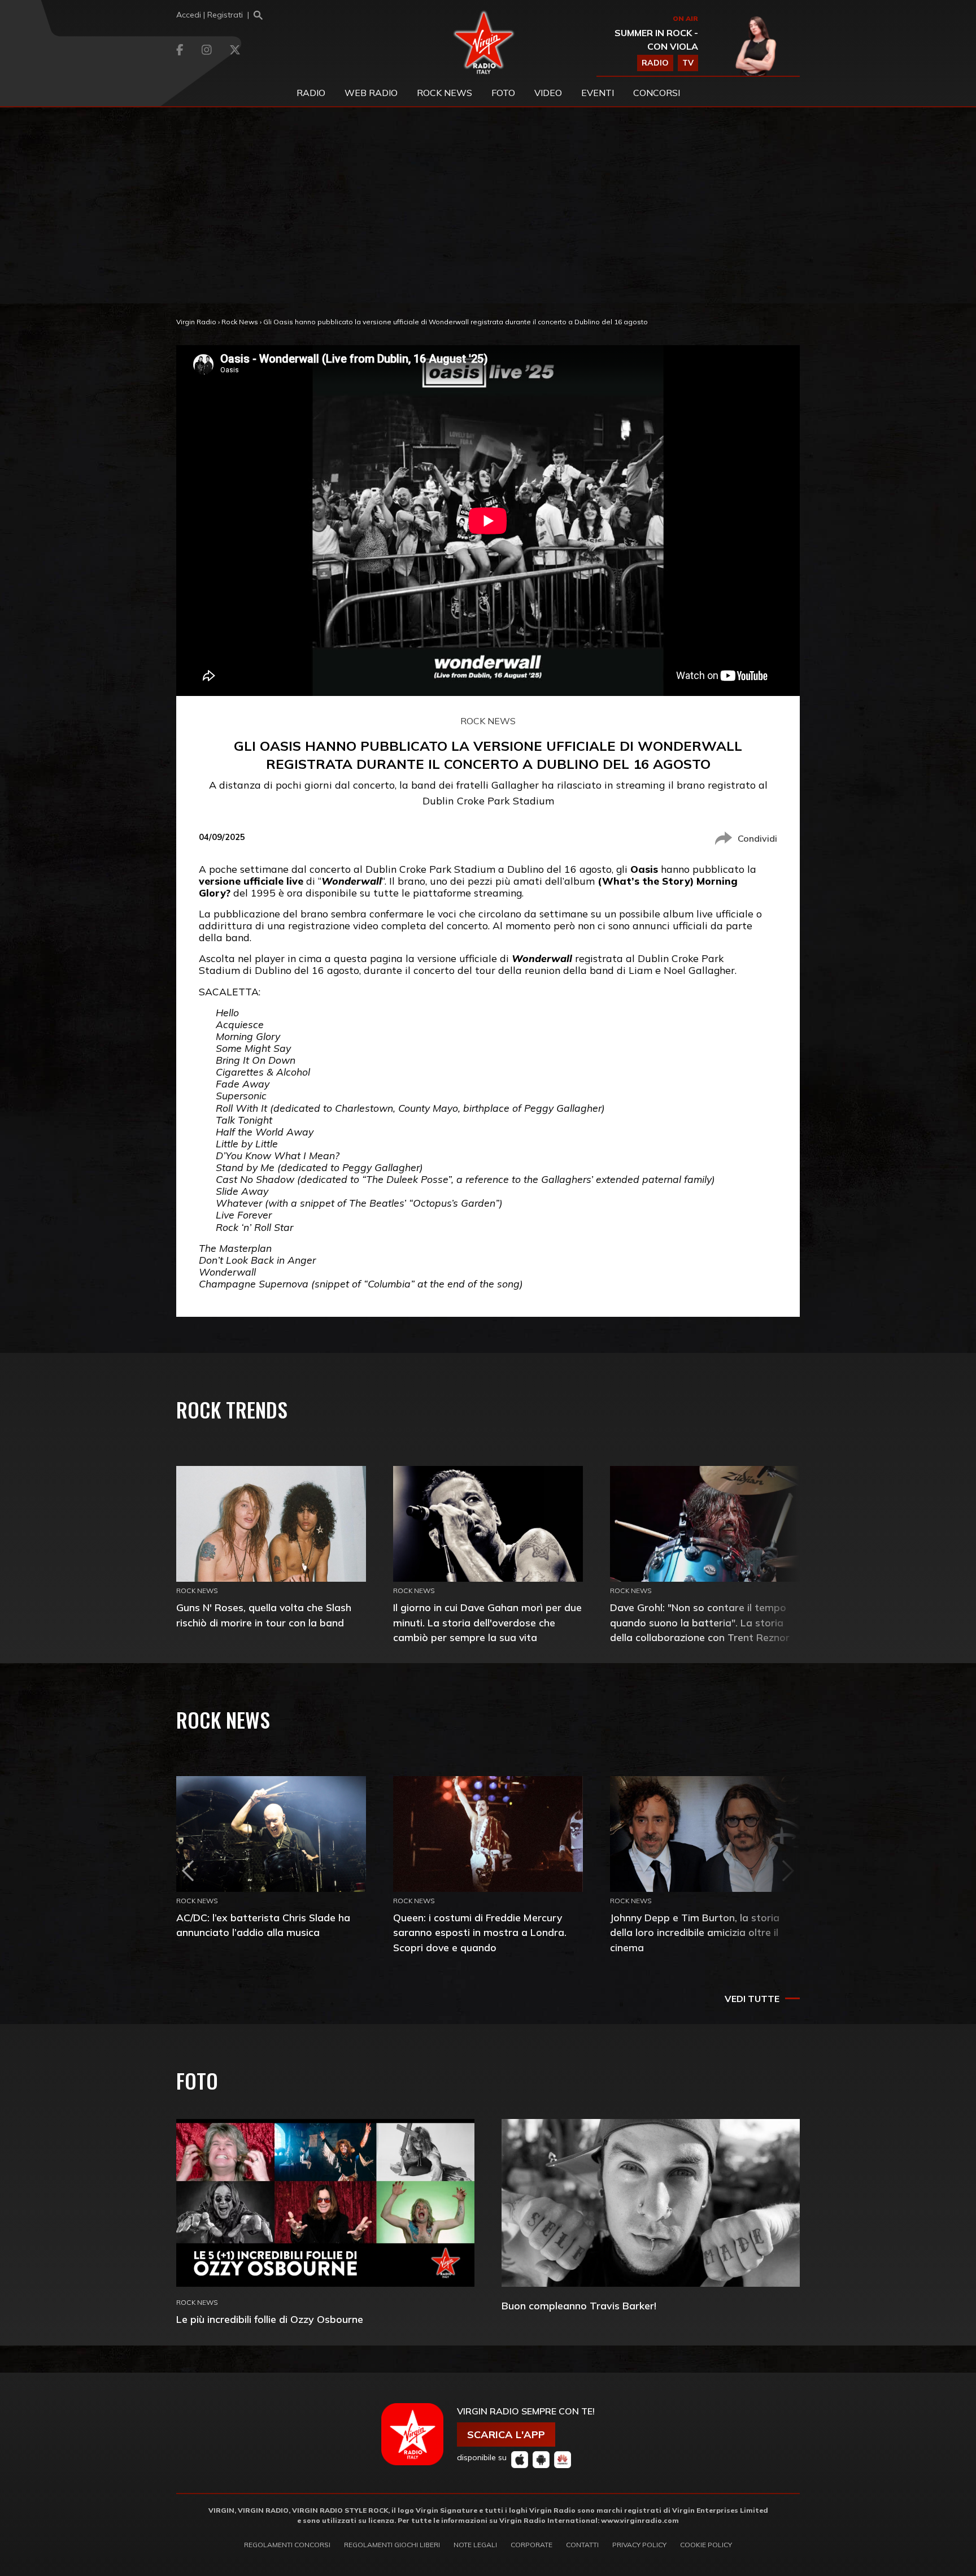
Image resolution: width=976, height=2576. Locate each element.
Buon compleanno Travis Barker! (579, 2306)
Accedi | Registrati (210, 15)
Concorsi (657, 93)
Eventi (598, 93)
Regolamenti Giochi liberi (392, 2545)
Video (548, 93)
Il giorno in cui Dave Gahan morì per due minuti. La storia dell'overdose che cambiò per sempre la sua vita (487, 1622)
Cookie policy (706, 2545)
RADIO (655, 63)
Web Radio (371, 93)
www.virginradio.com (640, 2520)
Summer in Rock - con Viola (656, 40)
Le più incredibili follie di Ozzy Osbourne (270, 2319)
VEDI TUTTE (752, 1999)
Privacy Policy (639, 2545)
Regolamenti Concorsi (287, 2545)
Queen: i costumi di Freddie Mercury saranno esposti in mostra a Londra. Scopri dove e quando (480, 1932)
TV (688, 63)
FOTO (503, 93)
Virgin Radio (196, 322)
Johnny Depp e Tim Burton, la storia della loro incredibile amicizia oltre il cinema (695, 1932)
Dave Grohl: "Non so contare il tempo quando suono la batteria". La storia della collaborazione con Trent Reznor (700, 1622)
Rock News (445, 93)
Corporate (531, 2545)
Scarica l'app (506, 2434)
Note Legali (475, 2545)
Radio (311, 93)
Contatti (582, 2545)
